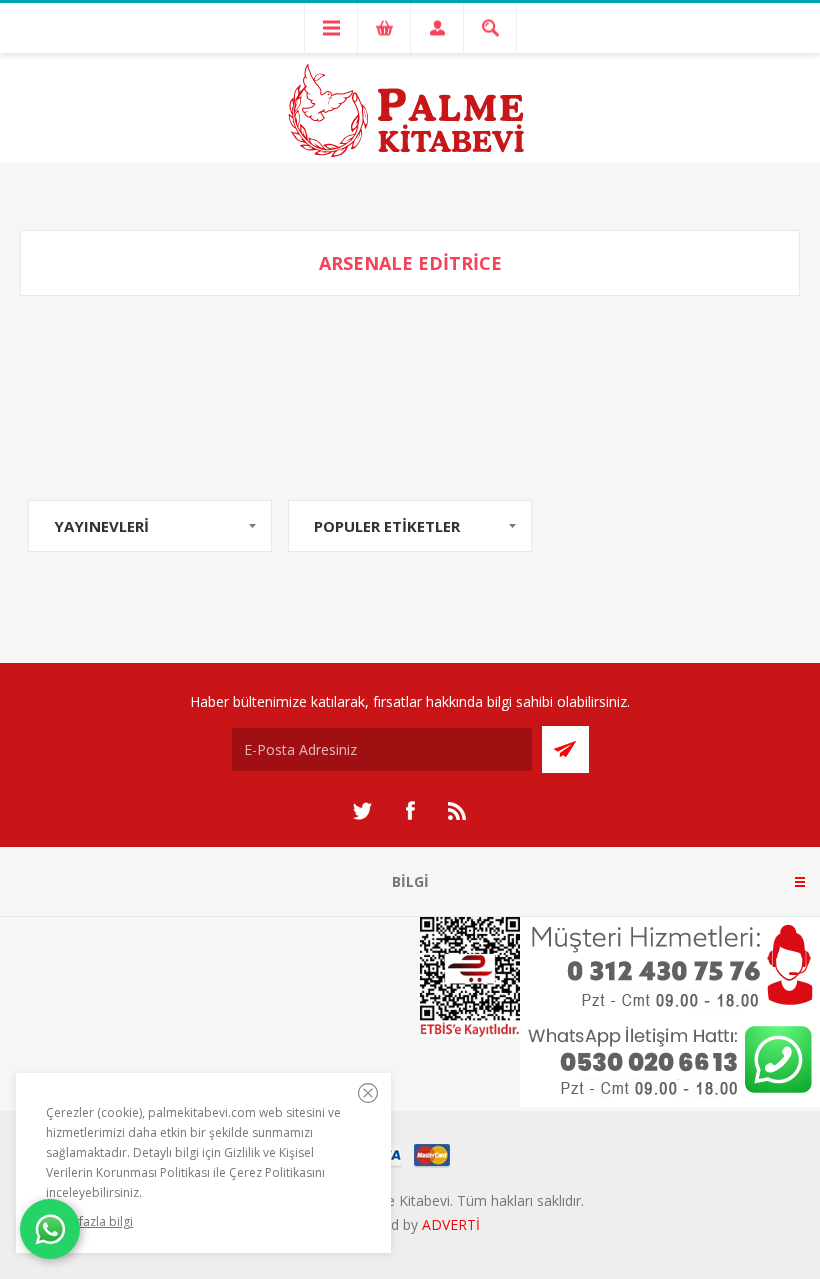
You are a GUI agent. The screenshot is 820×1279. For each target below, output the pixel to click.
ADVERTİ (451, 1224)
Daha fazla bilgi (89, 1221)
